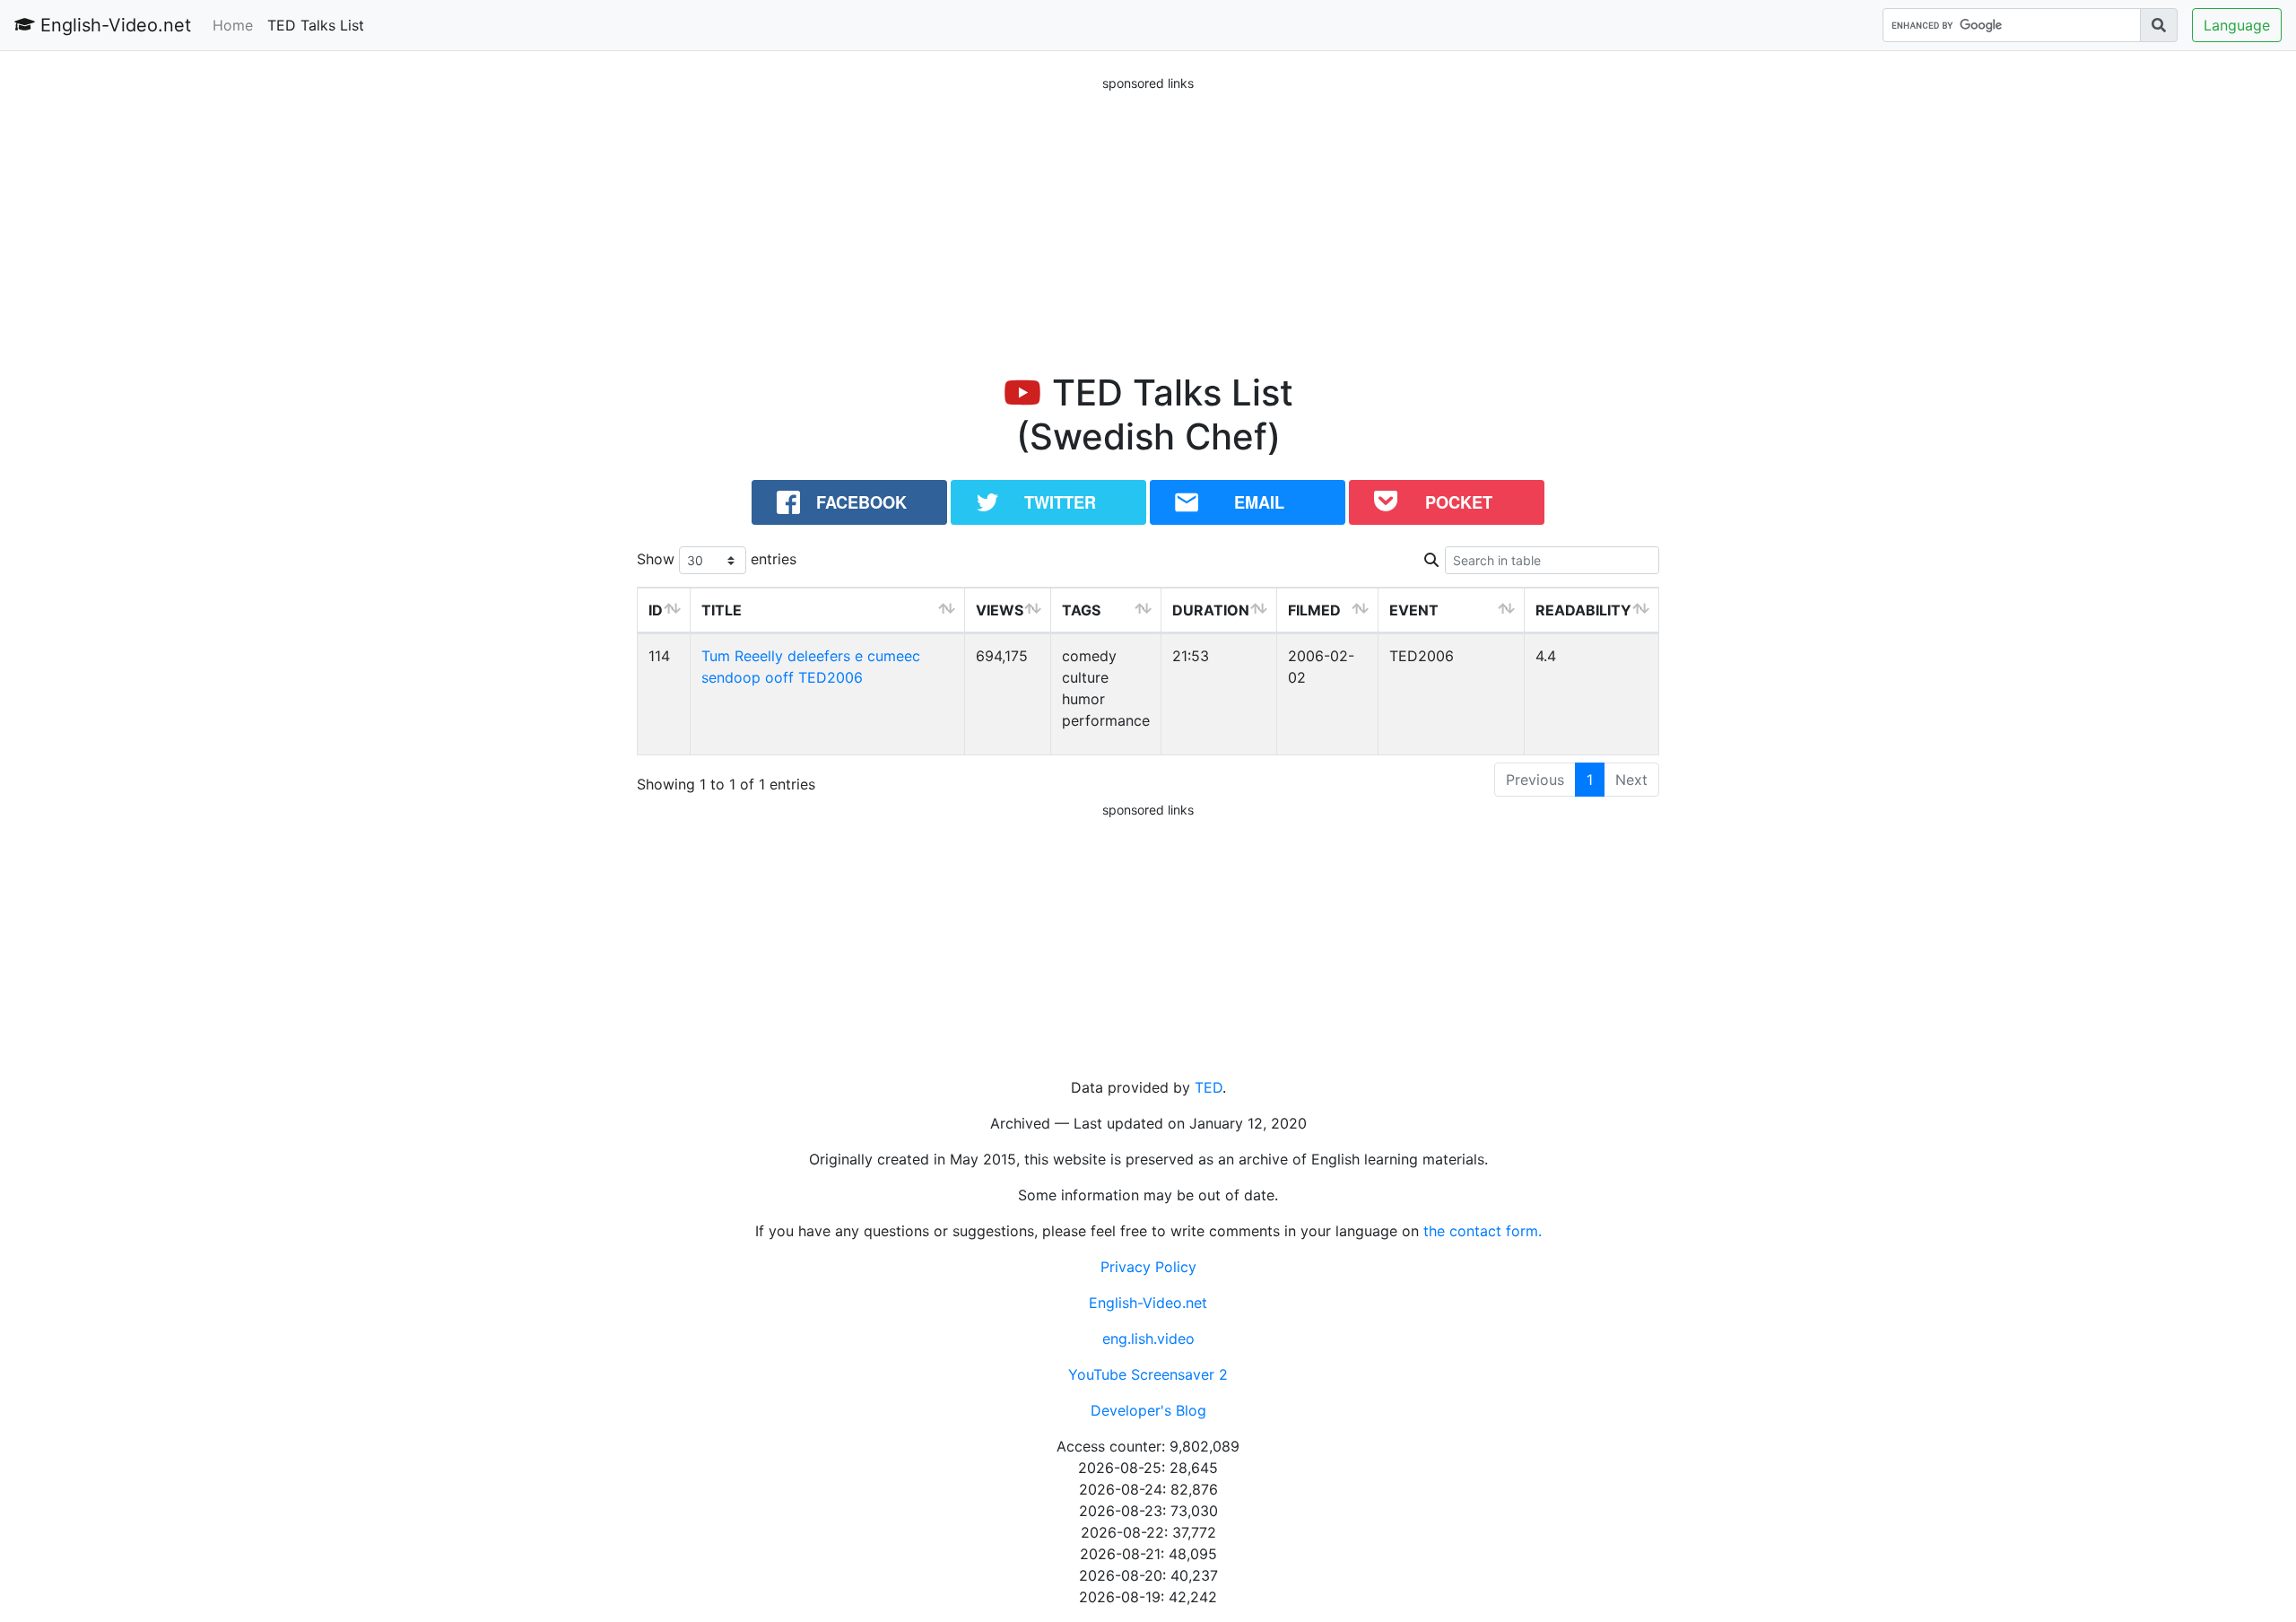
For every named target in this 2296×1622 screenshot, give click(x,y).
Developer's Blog (1148, 1410)
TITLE (722, 610)
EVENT (1414, 610)
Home (233, 25)
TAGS (1081, 610)
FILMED (1314, 610)
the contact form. (1483, 1231)
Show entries (717, 559)
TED (1209, 1087)
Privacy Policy (1148, 1267)
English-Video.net (113, 25)
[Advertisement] (1148, 219)
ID (656, 610)
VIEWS (1000, 610)
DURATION (1211, 610)
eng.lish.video (1148, 1339)
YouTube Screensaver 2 (1148, 1374)
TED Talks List (316, 25)
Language (2237, 25)
